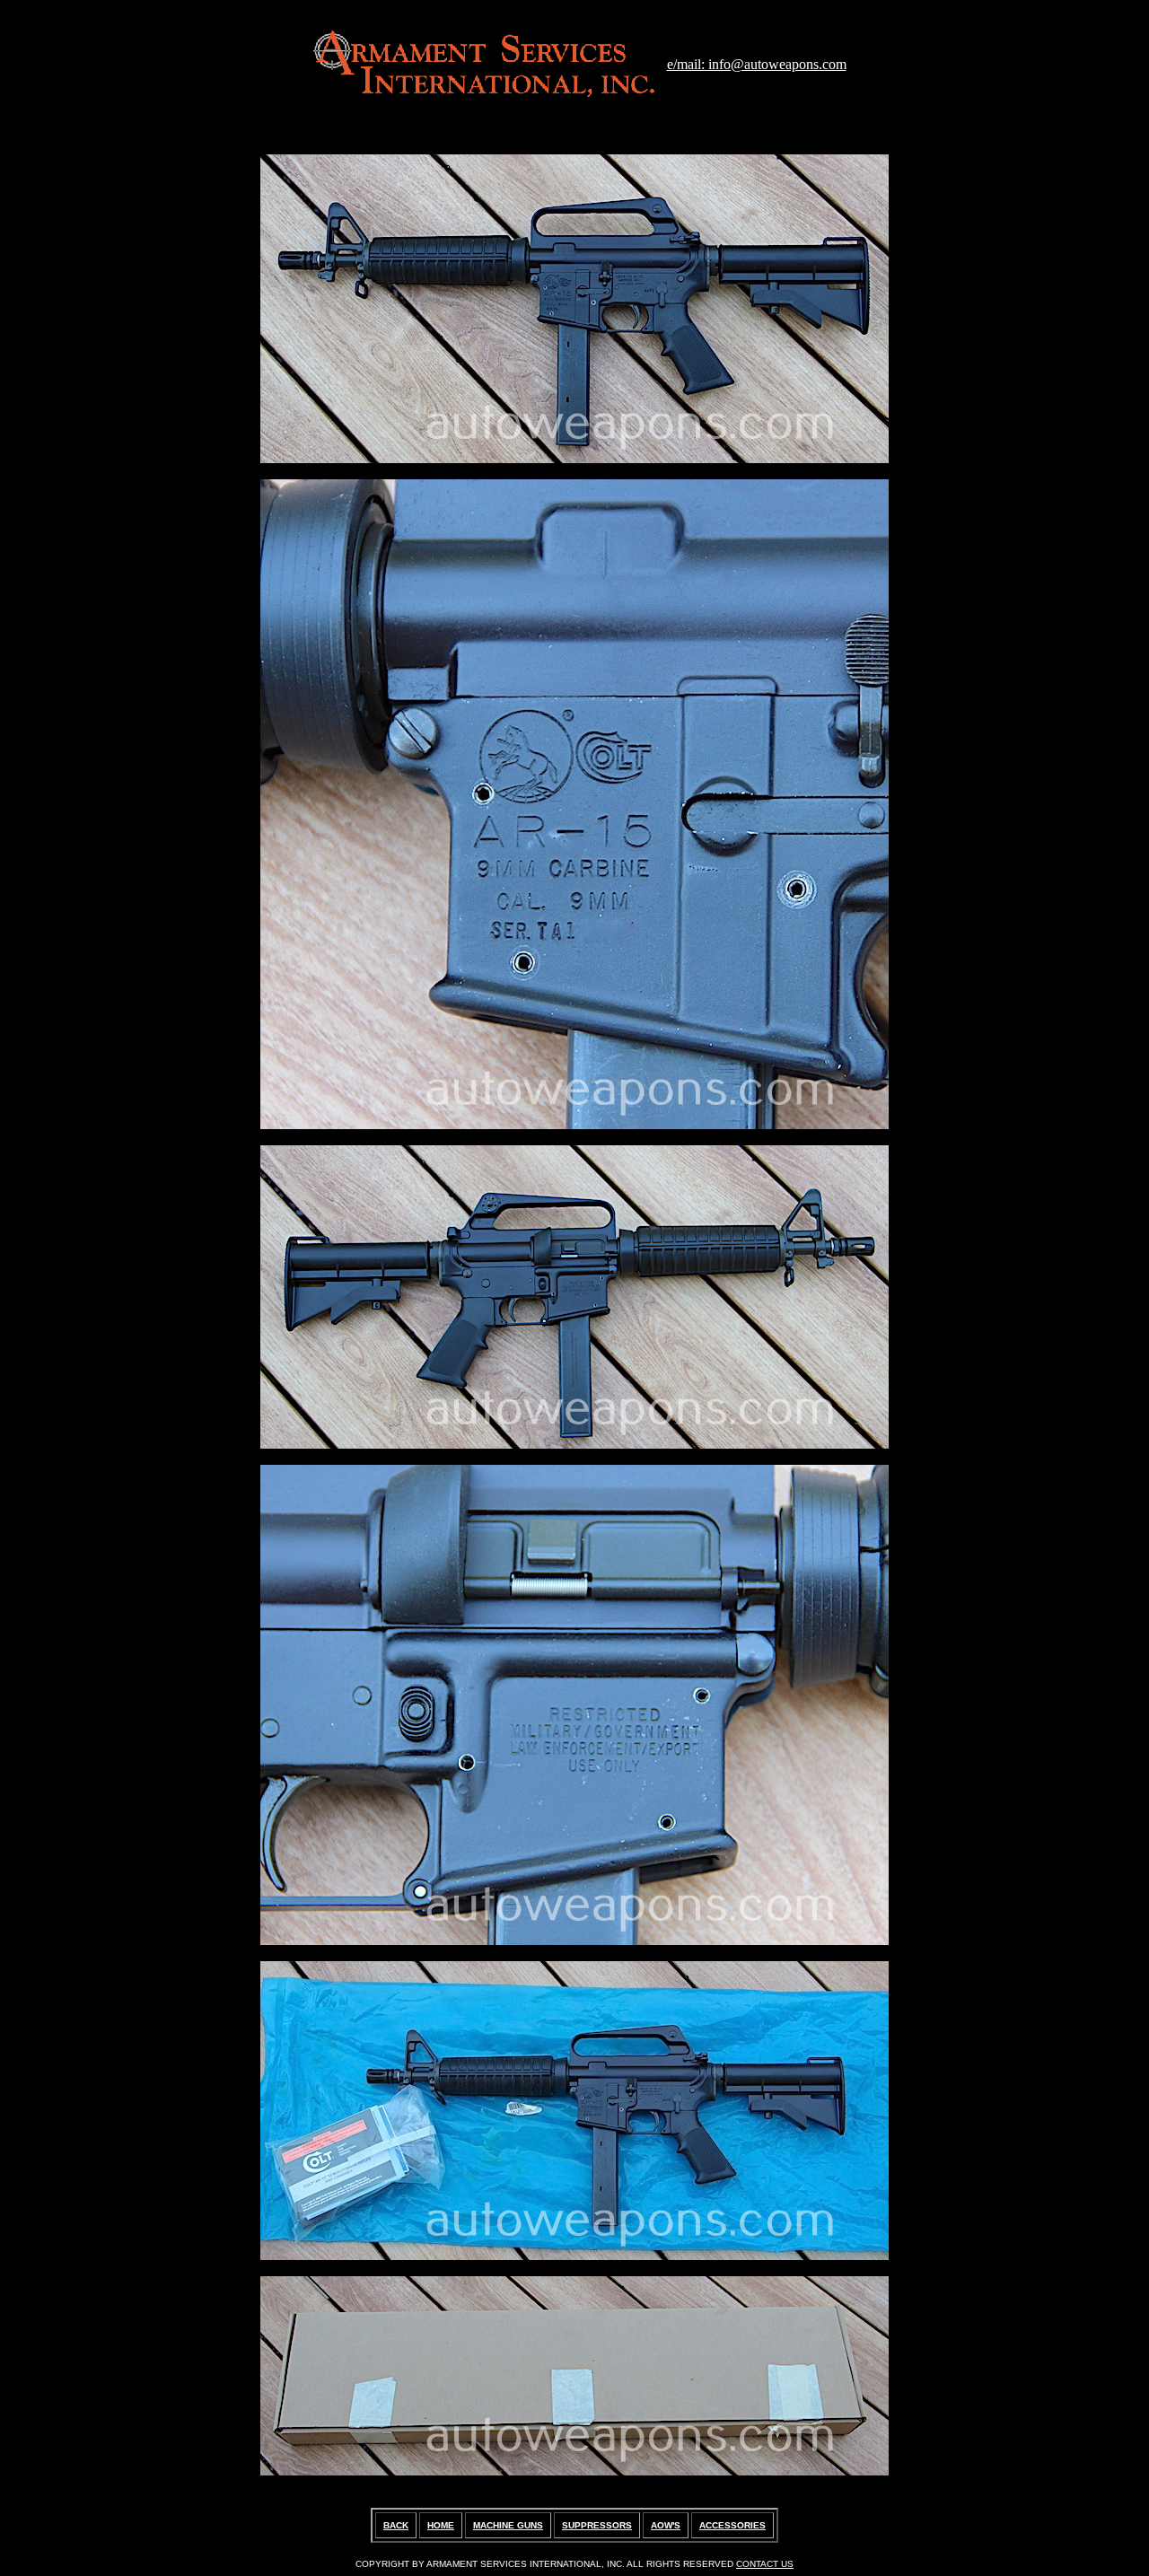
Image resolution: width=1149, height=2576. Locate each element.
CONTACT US (765, 2564)
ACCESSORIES (732, 2525)
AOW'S (666, 2525)
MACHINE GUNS (508, 2525)
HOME (441, 2525)
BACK (396, 2525)
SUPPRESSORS (597, 2525)
